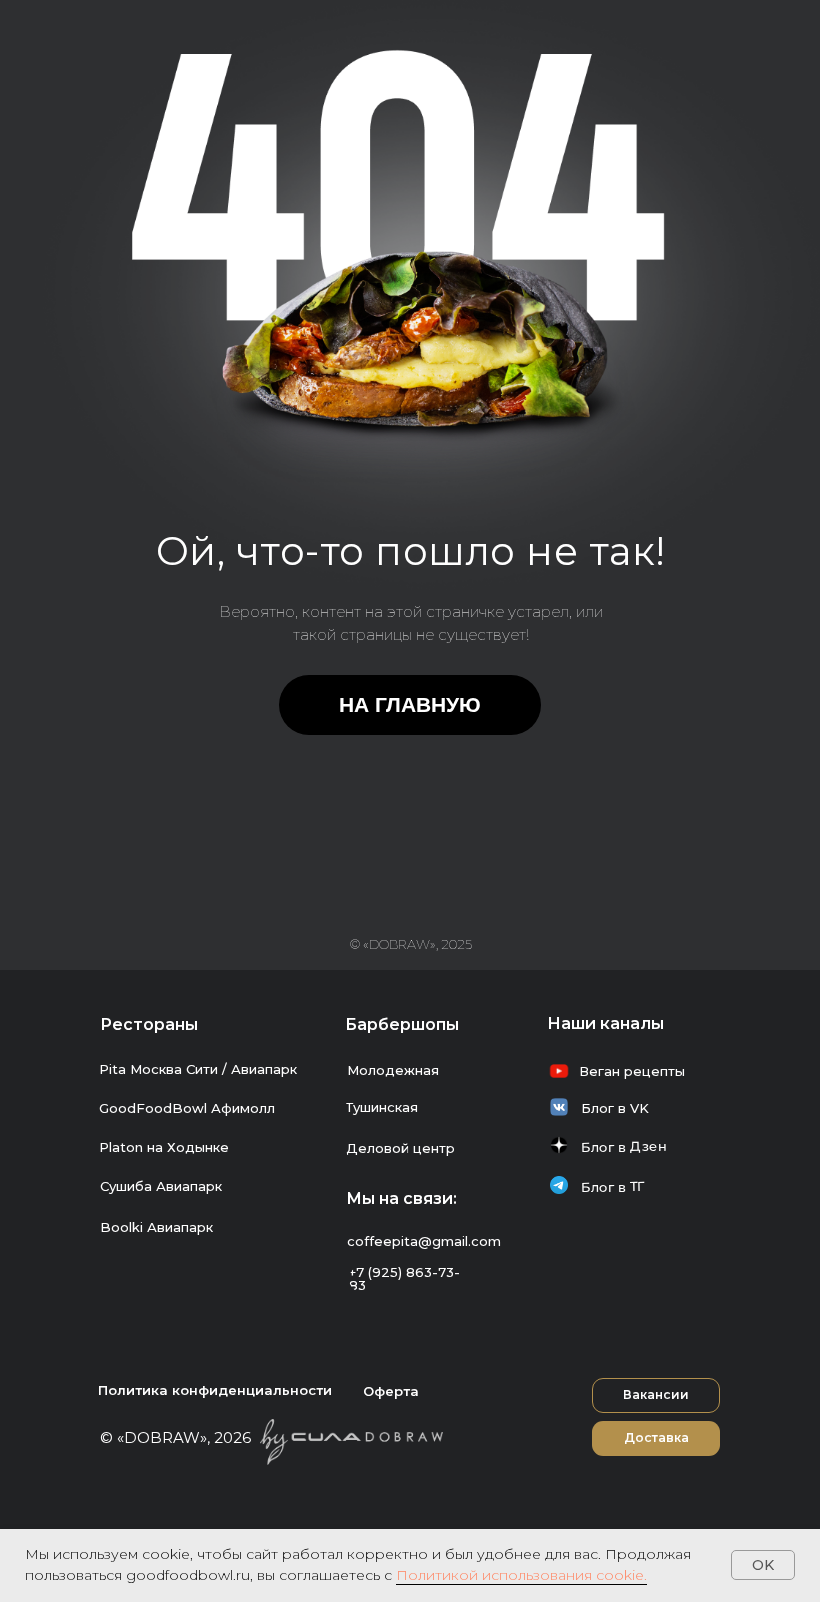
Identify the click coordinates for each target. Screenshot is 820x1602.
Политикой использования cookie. (521, 1575)
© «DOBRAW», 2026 (175, 1437)
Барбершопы (402, 1024)
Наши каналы (605, 1023)
